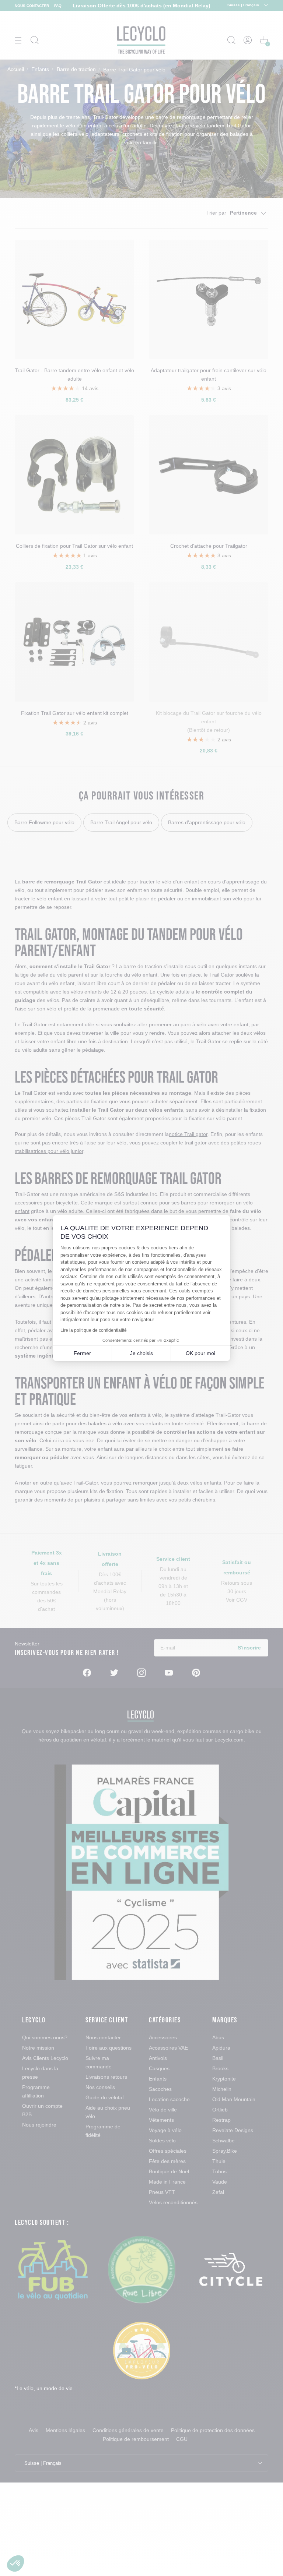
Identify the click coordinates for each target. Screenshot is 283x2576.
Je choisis (141, 1353)
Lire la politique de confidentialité (94, 1330)
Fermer (82, 1353)
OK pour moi (200, 1353)
